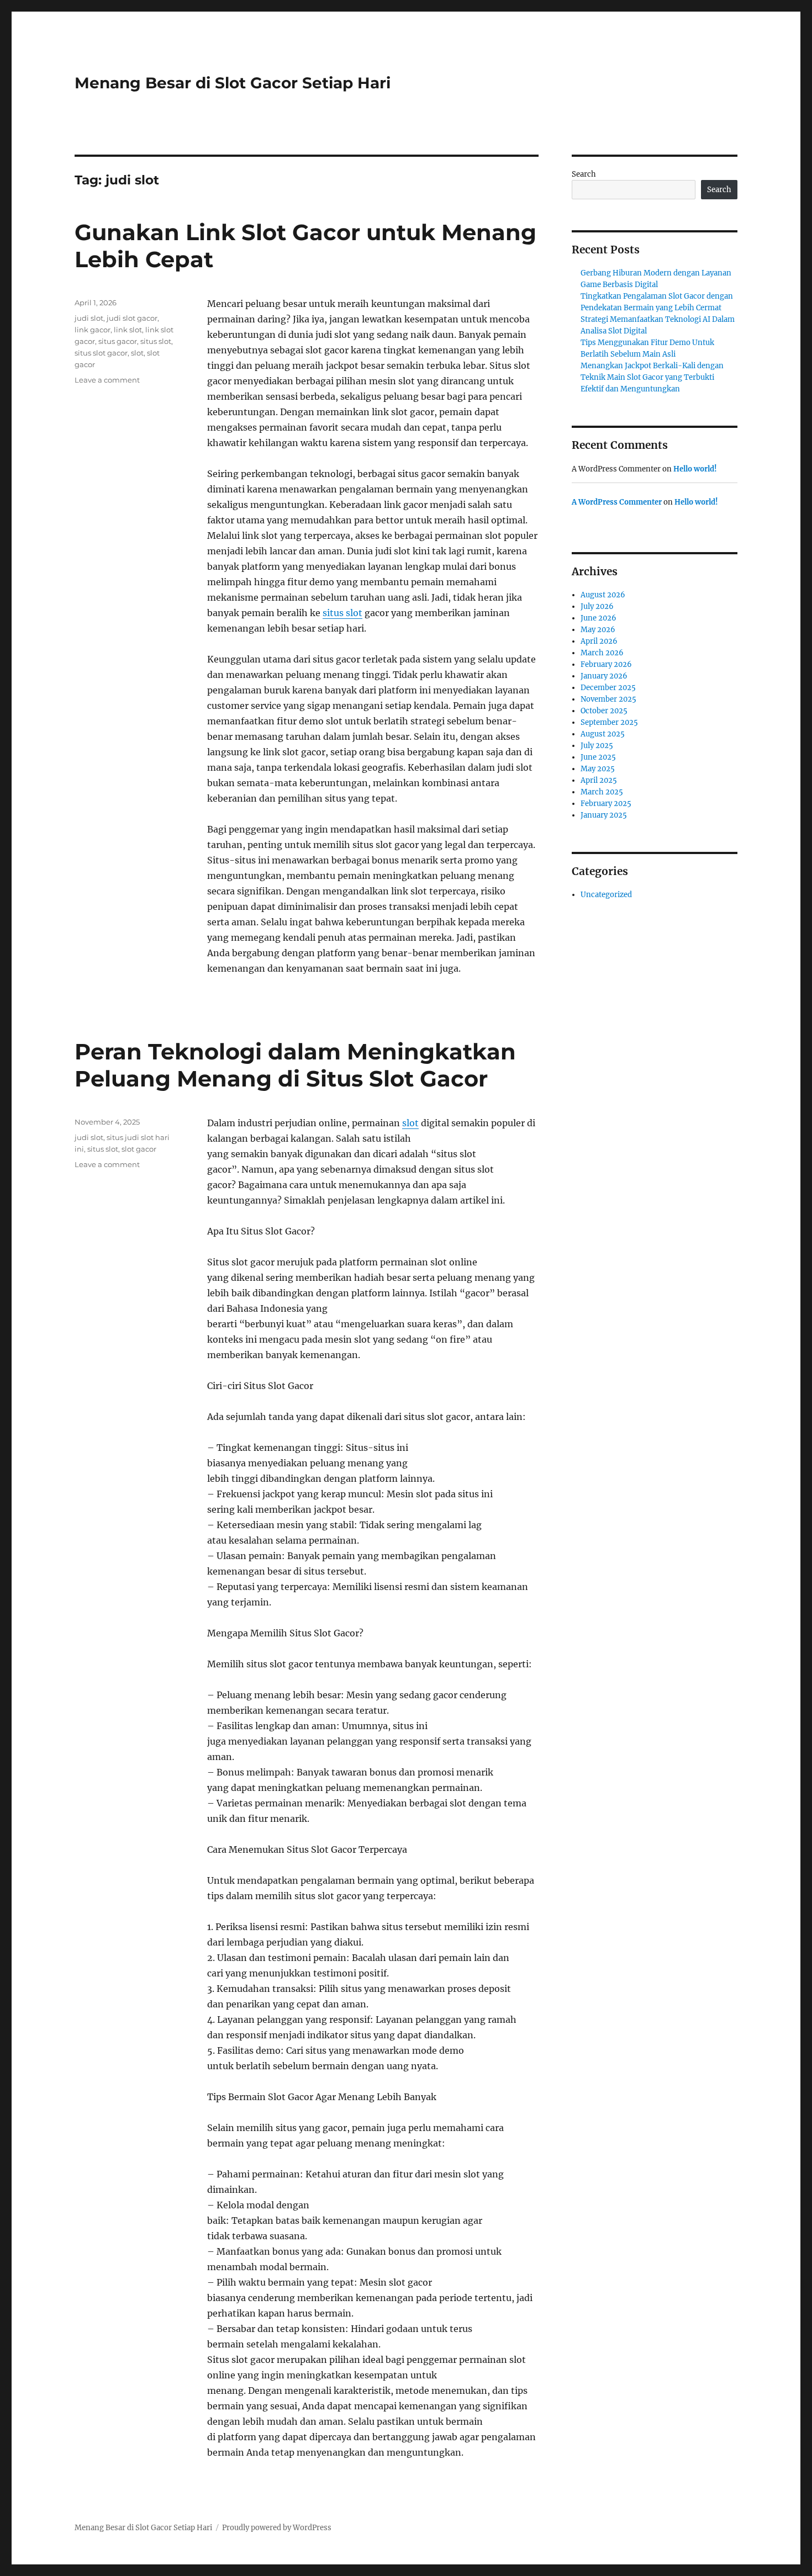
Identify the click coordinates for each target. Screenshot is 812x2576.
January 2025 (604, 815)
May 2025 (598, 769)
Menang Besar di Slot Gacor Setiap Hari (233, 83)
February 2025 (606, 804)
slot (137, 353)
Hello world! (695, 469)
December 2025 (608, 688)
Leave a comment (107, 380)
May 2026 (598, 630)
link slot (128, 330)
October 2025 (604, 711)
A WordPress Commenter (617, 502)
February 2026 (606, 664)
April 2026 (599, 641)
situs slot (342, 613)
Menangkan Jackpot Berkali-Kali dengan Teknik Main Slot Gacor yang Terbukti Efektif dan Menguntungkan (652, 377)
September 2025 (609, 722)
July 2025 (597, 746)
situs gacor (118, 341)
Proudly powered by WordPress (277, 2528)
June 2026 (599, 618)
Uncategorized (606, 895)
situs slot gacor (101, 353)
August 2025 (603, 734)
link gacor (93, 330)
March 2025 (602, 792)
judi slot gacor (132, 318)
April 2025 (599, 780)
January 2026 (604, 676)
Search (584, 174)
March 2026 (602, 653)
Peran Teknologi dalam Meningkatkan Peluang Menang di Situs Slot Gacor (295, 1065)
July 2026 (597, 606)
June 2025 (598, 757)
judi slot (89, 318)
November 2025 (608, 699)
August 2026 (603, 595)
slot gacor (139, 1149)
